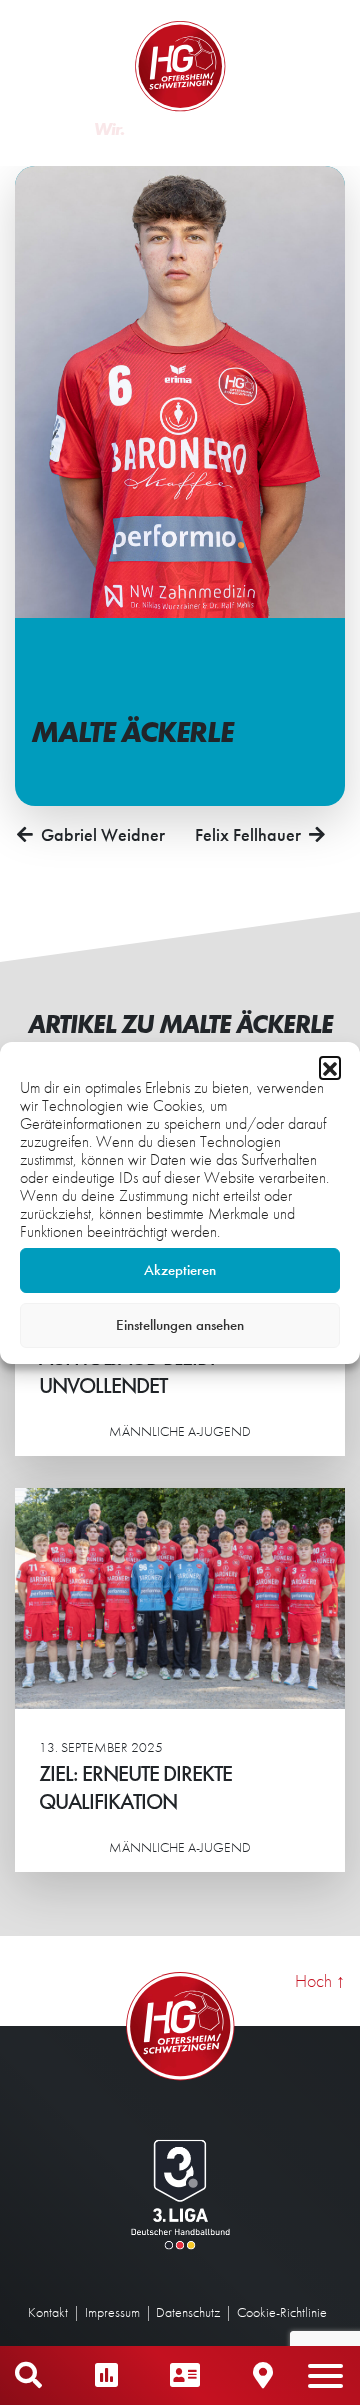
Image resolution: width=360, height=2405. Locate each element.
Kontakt (48, 2312)
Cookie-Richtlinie (282, 2312)
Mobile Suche (28, 2375)
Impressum (112, 2312)
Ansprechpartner (185, 2375)
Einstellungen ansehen (180, 1325)
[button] (330, 1067)
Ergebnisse (106, 2375)
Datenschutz (188, 2312)
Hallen (263, 2375)
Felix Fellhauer (248, 834)
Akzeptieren (180, 1270)
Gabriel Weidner (103, 834)
